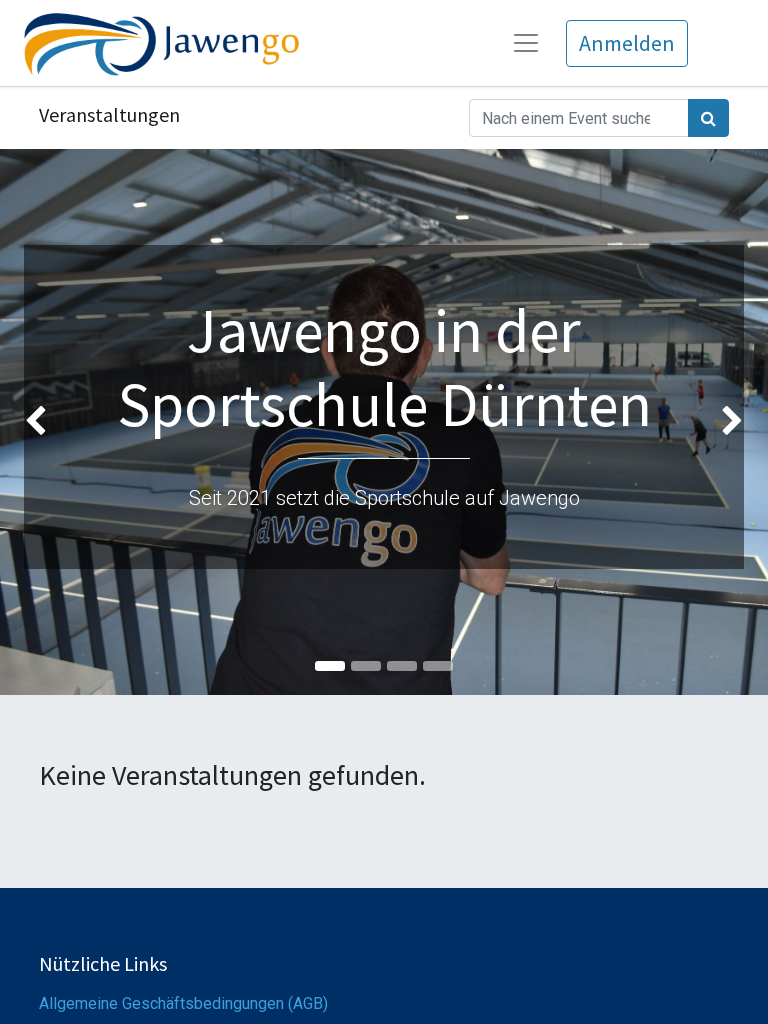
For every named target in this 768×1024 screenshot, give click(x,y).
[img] (30, 422)
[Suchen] (708, 118)
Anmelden (627, 43)
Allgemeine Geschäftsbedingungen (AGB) (183, 1003)
